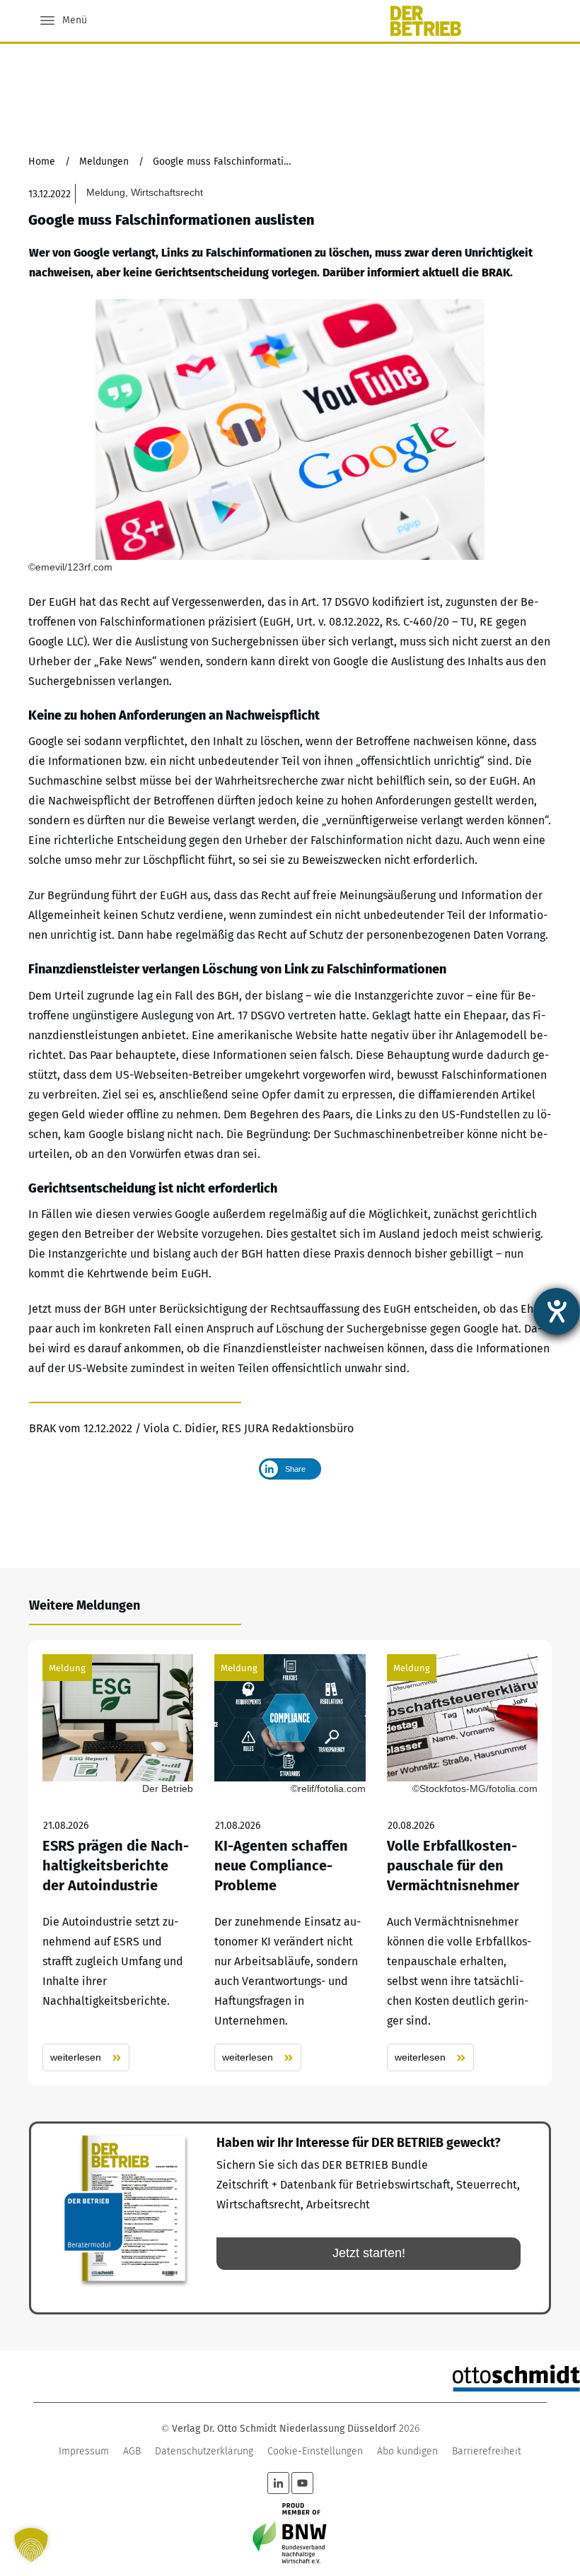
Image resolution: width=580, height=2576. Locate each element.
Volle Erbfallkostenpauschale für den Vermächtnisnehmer (462, 1863)
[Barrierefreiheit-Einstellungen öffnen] (557, 1311)
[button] (31, 2545)
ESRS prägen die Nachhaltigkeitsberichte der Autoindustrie (118, 1863)
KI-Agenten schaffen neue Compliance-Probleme (290, 1863)
